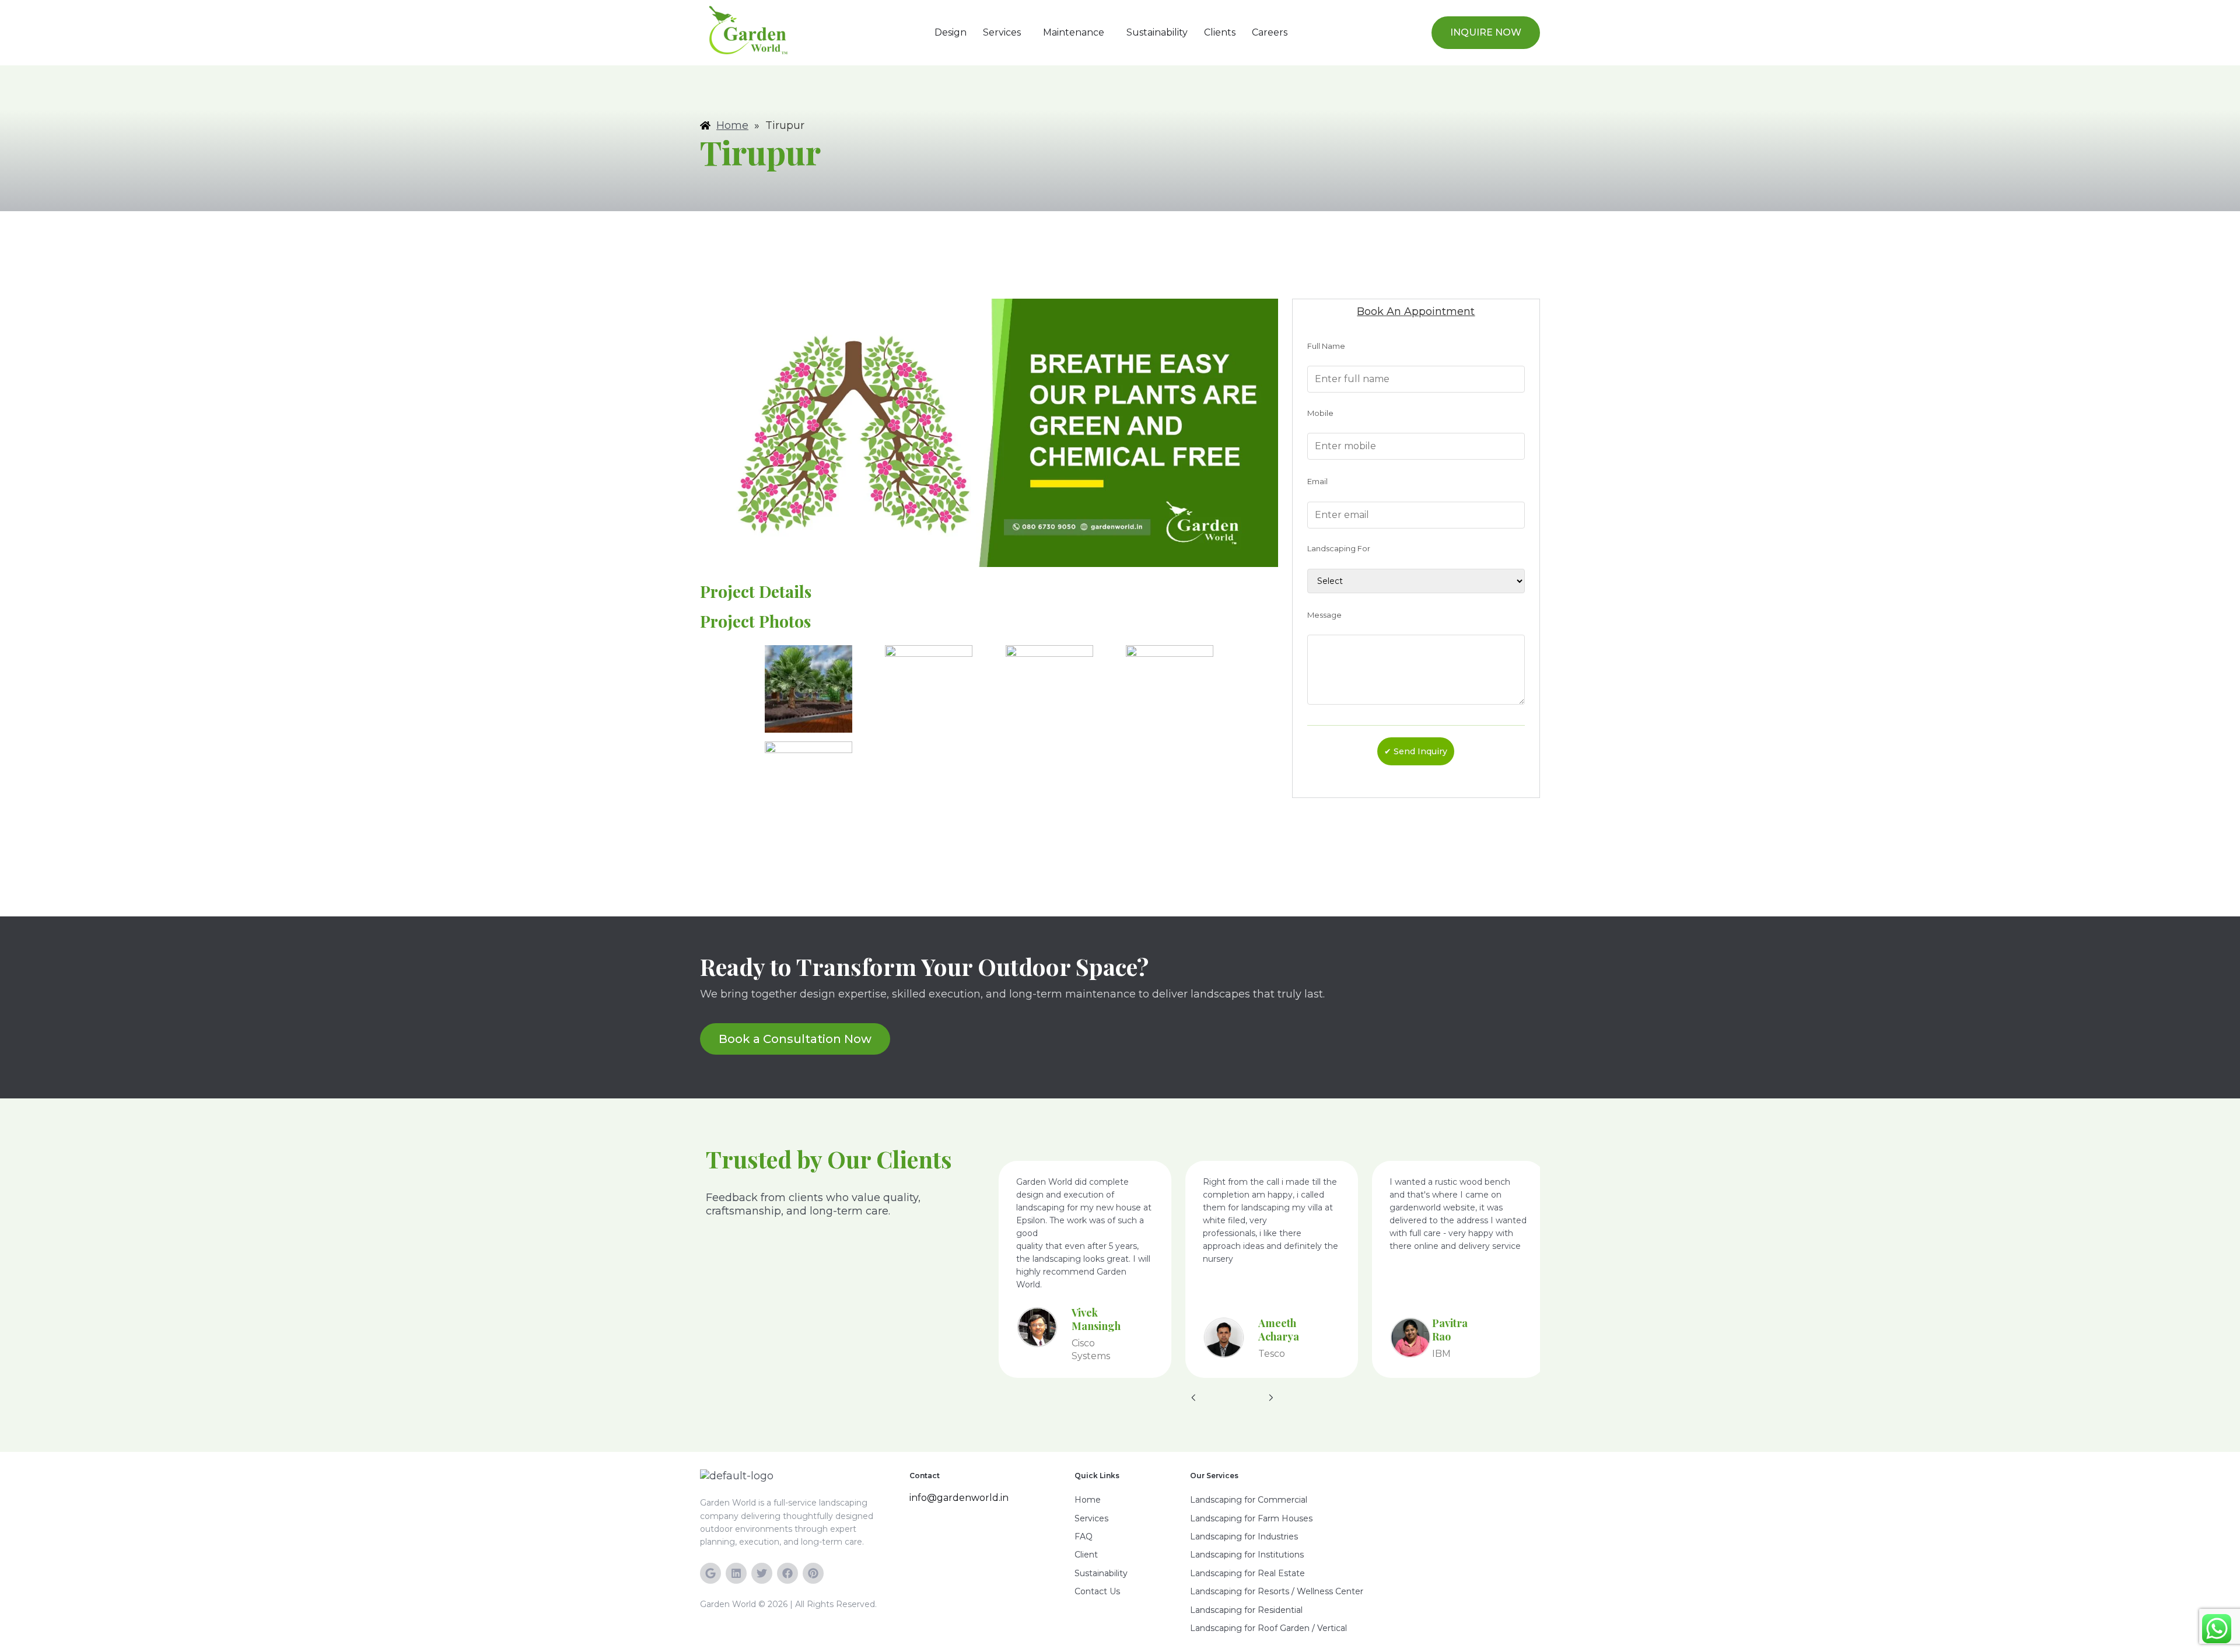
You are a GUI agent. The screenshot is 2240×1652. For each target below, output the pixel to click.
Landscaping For (1339, 548)
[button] (1005, 33)
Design (951, 32)
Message (1324, 615)
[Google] (710, 1573)
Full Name (1326, 346)
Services (1002, 32)
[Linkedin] (736, 1573)
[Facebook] (787, 1573)
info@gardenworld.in (959, 1498)
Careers (1270, 32)
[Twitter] (762, 1573)
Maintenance (1074, 32)
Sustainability (1157, 32)
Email (1317, 481)
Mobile (1320, 413)
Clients (1220, 32)
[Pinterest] (813, 1573)
